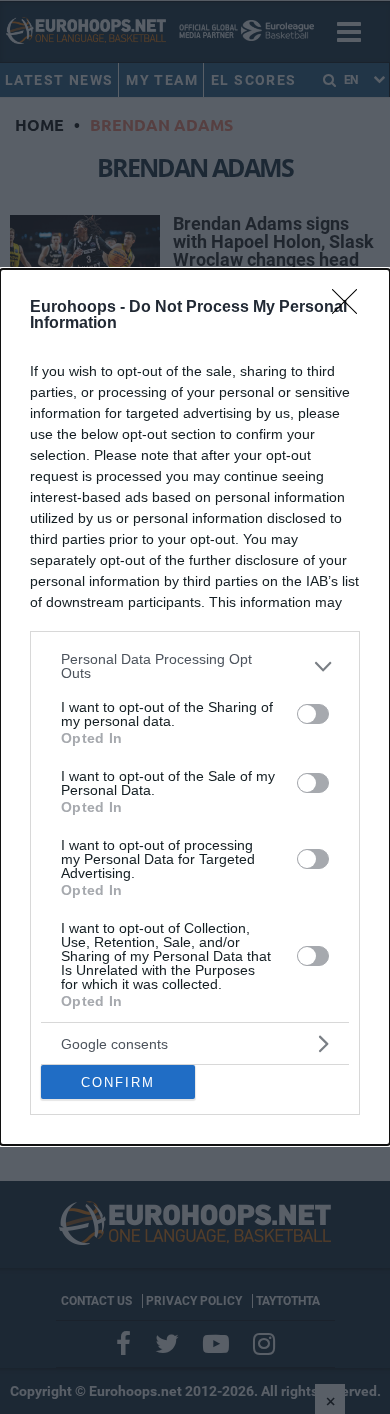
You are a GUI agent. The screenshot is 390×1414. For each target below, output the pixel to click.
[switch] (313, 714)
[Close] (351, 308)
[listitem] (195, 666)
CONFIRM (118, 1082)
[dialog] (195, 707)
